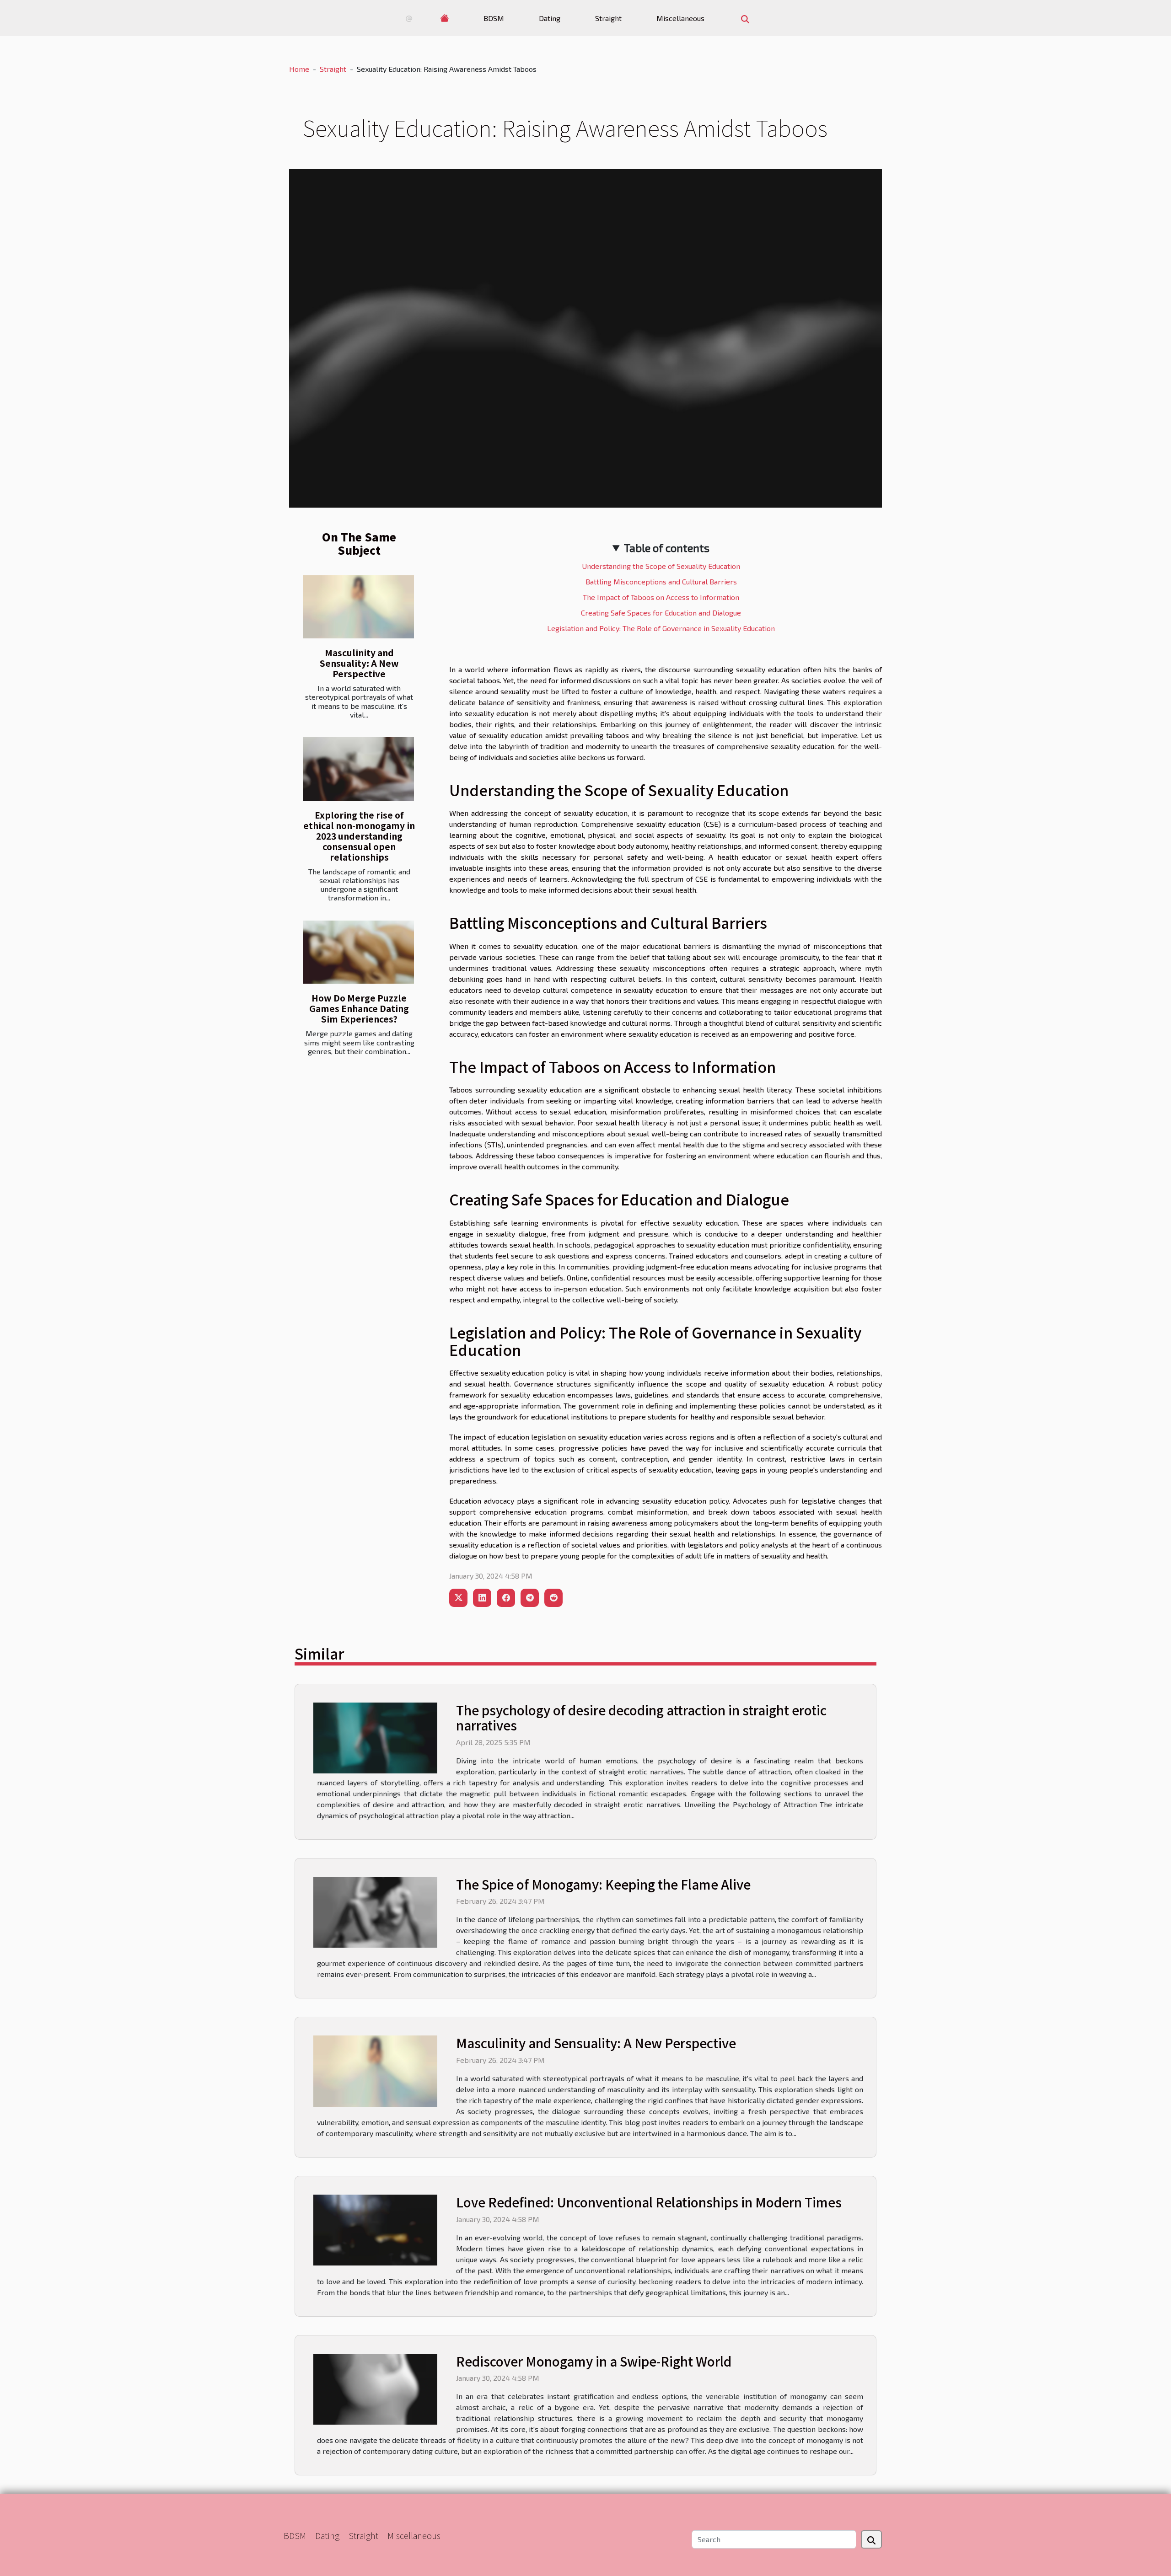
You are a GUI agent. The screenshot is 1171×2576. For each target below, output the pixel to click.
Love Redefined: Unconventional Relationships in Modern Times (649, 2202)
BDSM (494, 18)
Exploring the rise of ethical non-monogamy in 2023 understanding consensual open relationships (359, 836)
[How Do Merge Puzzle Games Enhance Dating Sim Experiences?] (358, 952)
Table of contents (667, 548)
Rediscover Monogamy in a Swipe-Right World (594, 2361)
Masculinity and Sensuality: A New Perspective (359, 663)
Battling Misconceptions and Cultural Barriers (661, 581)
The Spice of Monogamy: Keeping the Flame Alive (603, 1884)
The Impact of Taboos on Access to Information (661, 597)
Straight (608, 18)
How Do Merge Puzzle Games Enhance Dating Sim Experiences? (359, 1008)
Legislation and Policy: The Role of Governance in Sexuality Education (661, 628)
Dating (550, 18)
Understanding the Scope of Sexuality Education (661, 566)
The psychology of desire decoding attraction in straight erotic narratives (641, 1718)
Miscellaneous (680, 18)
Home (299, 69)
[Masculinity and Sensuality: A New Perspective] (358, 607)
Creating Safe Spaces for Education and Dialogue (661, 613)
